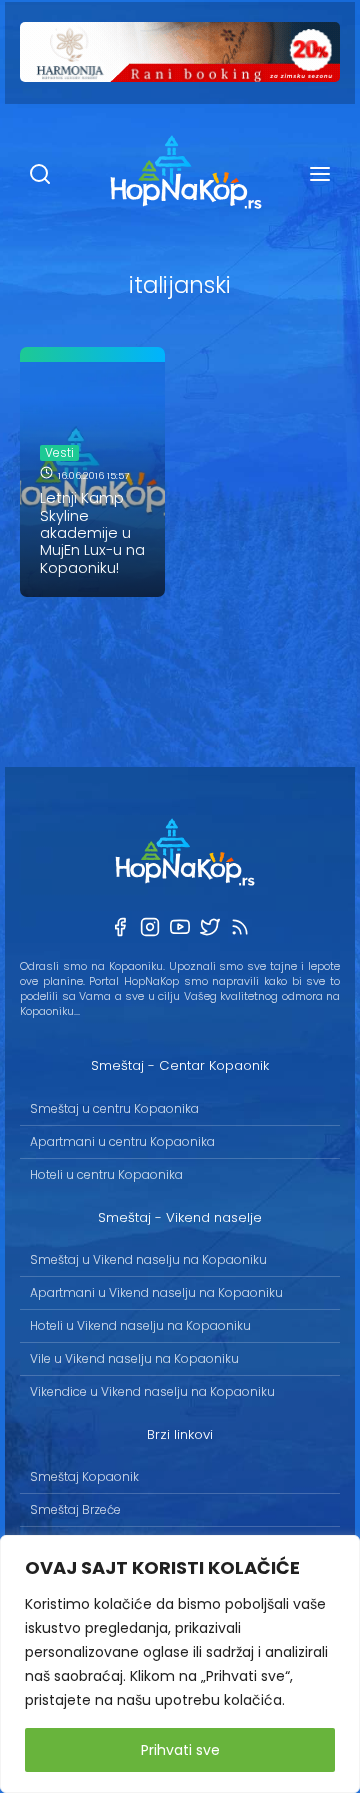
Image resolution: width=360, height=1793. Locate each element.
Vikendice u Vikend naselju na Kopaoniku (152, 1391)
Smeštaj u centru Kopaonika (114, 1108)
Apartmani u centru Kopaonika (122, 1141)
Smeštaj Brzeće (75, 1509)
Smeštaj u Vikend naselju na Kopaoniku (148, 1259)
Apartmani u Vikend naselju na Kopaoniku (156, 1292)
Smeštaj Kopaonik (84, 1476)
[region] (180, 1664)
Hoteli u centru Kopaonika (106, 1174)
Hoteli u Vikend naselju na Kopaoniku (140, 1325)
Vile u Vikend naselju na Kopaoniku (134, 1358)
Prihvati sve (180, 1750)
